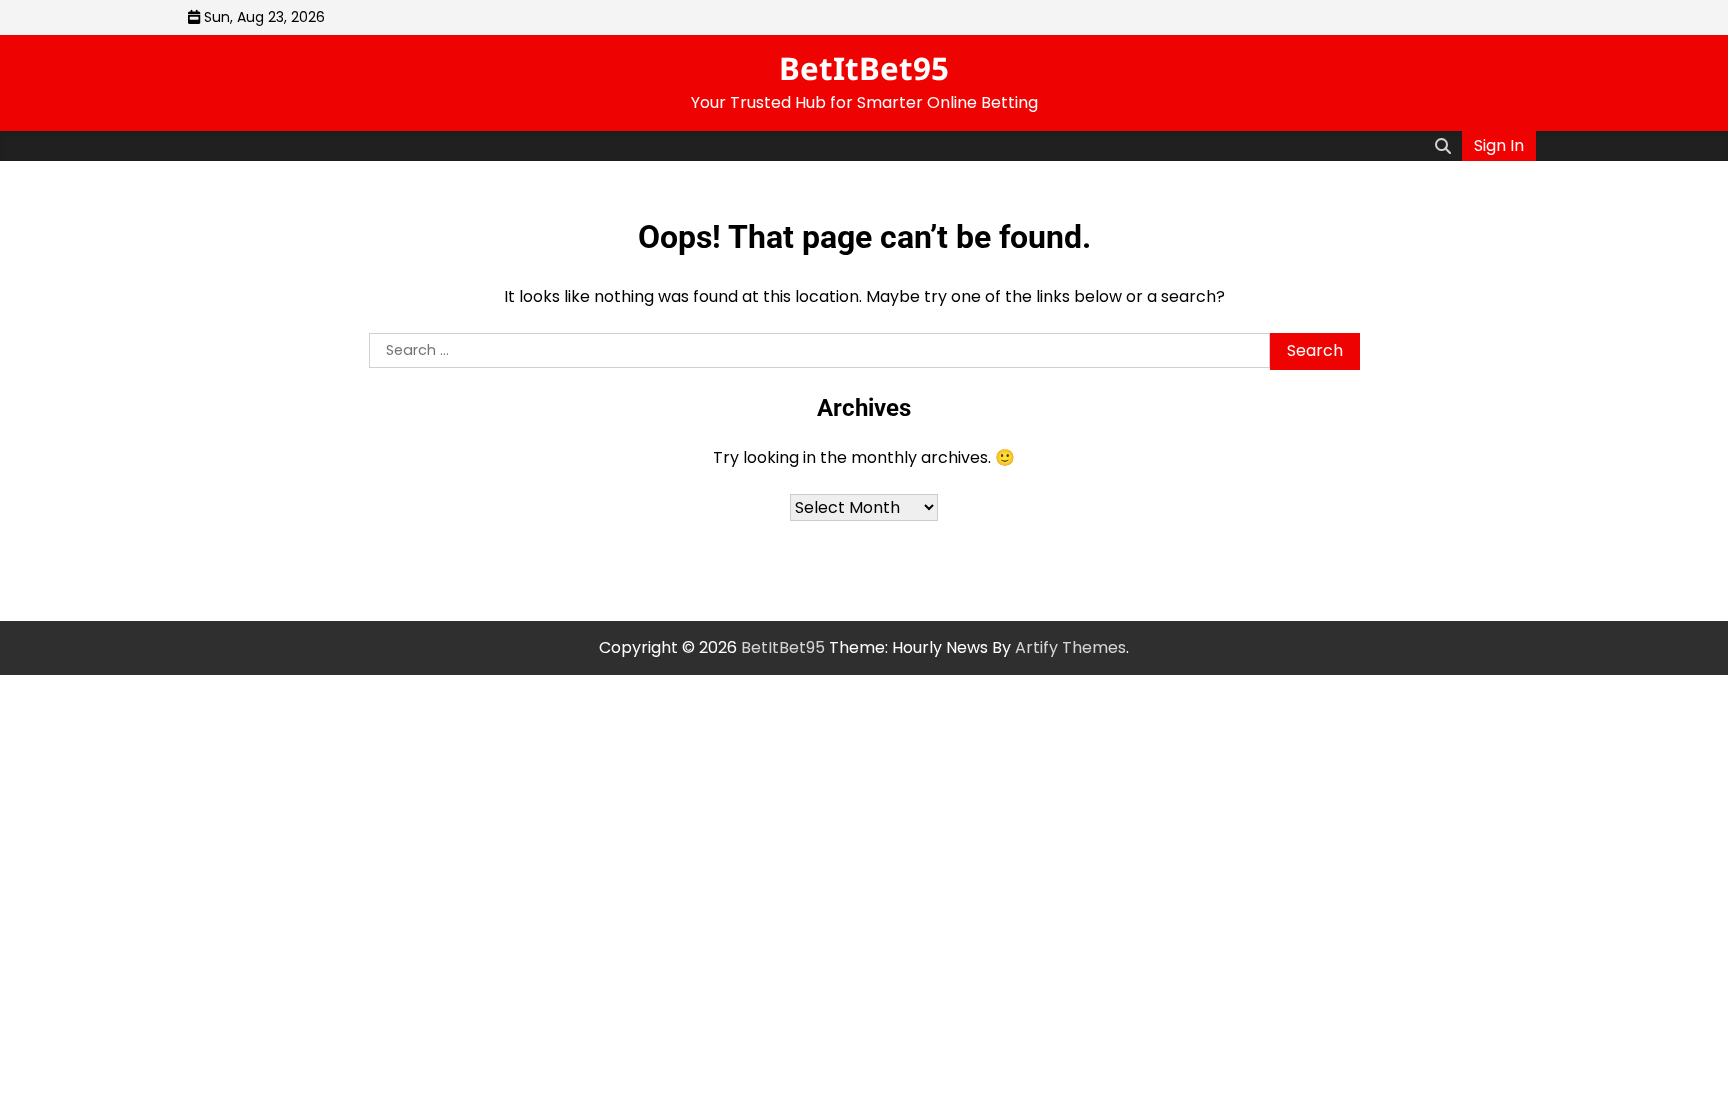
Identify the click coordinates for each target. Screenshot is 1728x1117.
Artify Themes (1070, 647)
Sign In (1499, 145)
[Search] (1443, 146)
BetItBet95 (864, 68)
